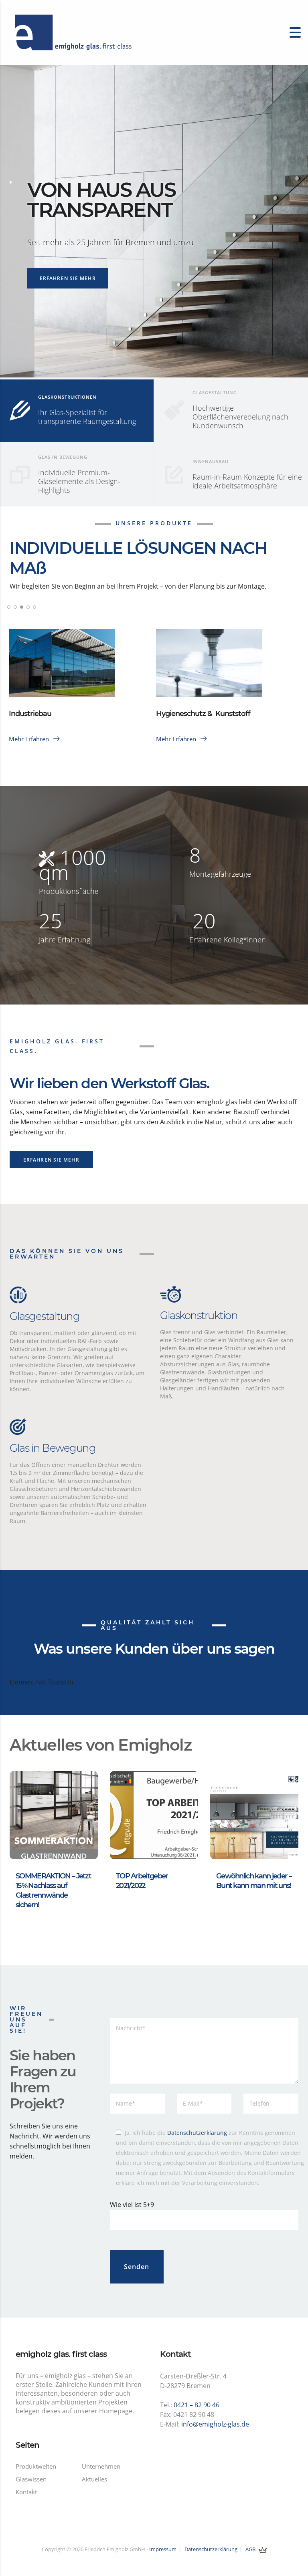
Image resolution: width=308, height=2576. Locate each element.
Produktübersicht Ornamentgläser (214, 723)
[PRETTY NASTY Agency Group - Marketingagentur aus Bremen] (263, 2549)
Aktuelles (94, 2479)
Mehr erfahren (30, 739)
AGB (250, 2549)
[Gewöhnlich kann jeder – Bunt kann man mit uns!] (254, 1814)
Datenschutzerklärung (197, 2133)
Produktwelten (36, 2466)
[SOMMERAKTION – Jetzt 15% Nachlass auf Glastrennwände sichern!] (54, 1814)
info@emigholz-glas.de (215, 2424)
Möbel (19, 723)
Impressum (163, 2549)
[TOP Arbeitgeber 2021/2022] (154, 1814)
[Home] (72, 32)
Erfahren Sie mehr (68, 278)
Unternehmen (101, 2466)
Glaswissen (31, 2479)
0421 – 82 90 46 (197, 2405)
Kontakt (26, 2492)
